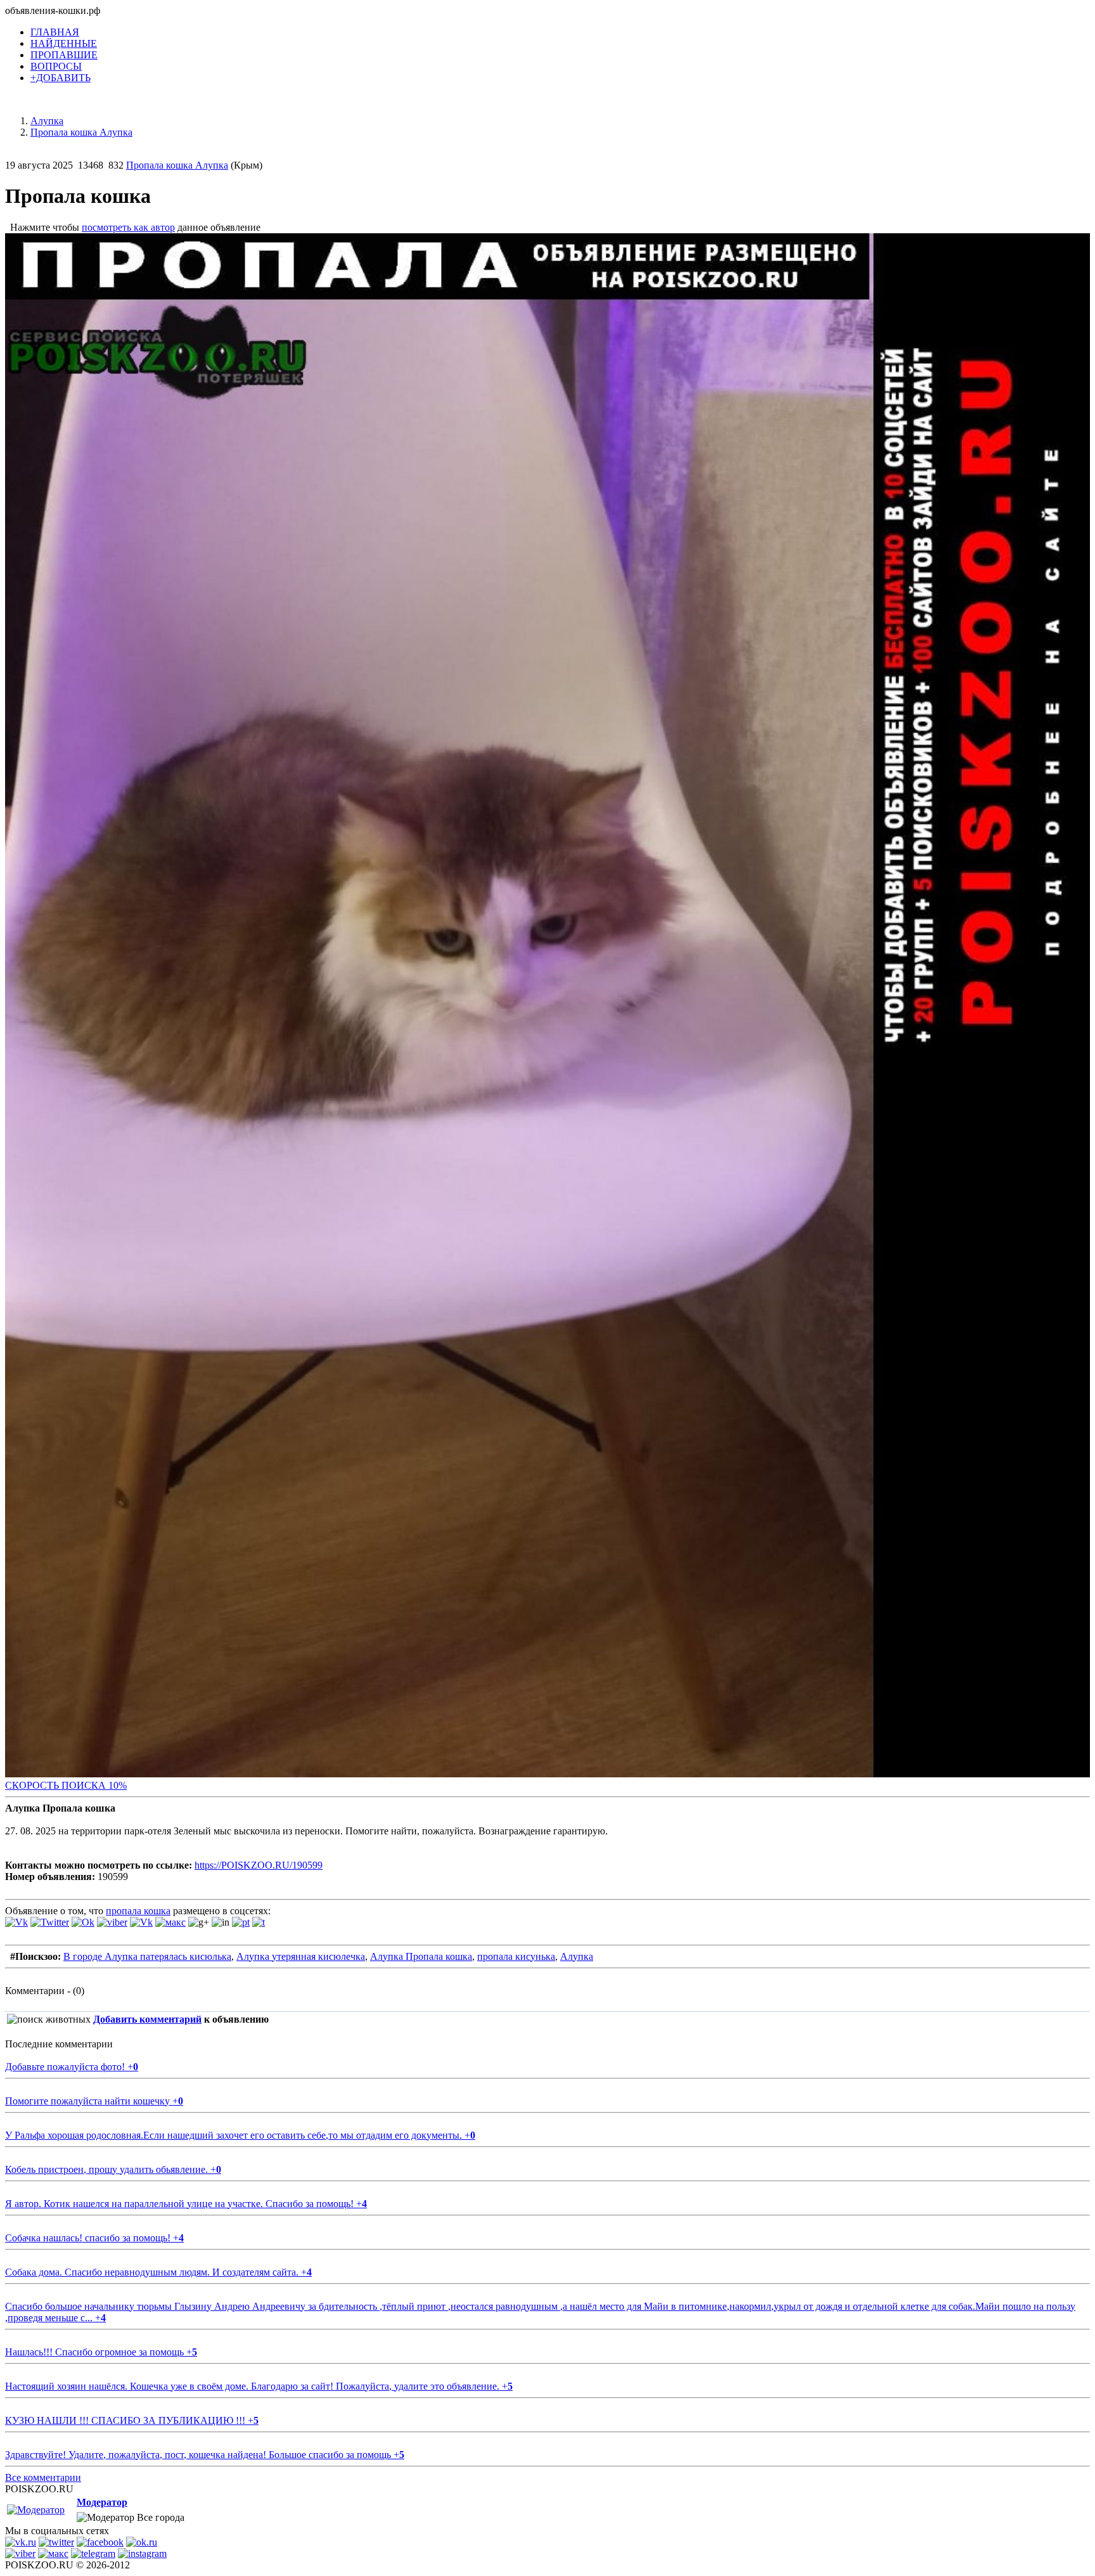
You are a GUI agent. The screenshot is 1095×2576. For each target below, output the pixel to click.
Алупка (577, 1956)
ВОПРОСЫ (56, 66)
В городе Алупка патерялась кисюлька (147, 1956)
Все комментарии (43, 2477)
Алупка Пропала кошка (421, 1956)
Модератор (102, 2502)
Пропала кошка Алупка (177, 165)
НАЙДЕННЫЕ (64, 43)
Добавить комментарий (147, 2019)
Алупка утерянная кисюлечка (301, 1956)
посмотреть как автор (128, 227)
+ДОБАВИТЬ (61, 78)
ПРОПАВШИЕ (64, 55)
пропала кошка (138, 1911)
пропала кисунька (516, 1956)
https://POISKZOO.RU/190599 (259, 1865)
